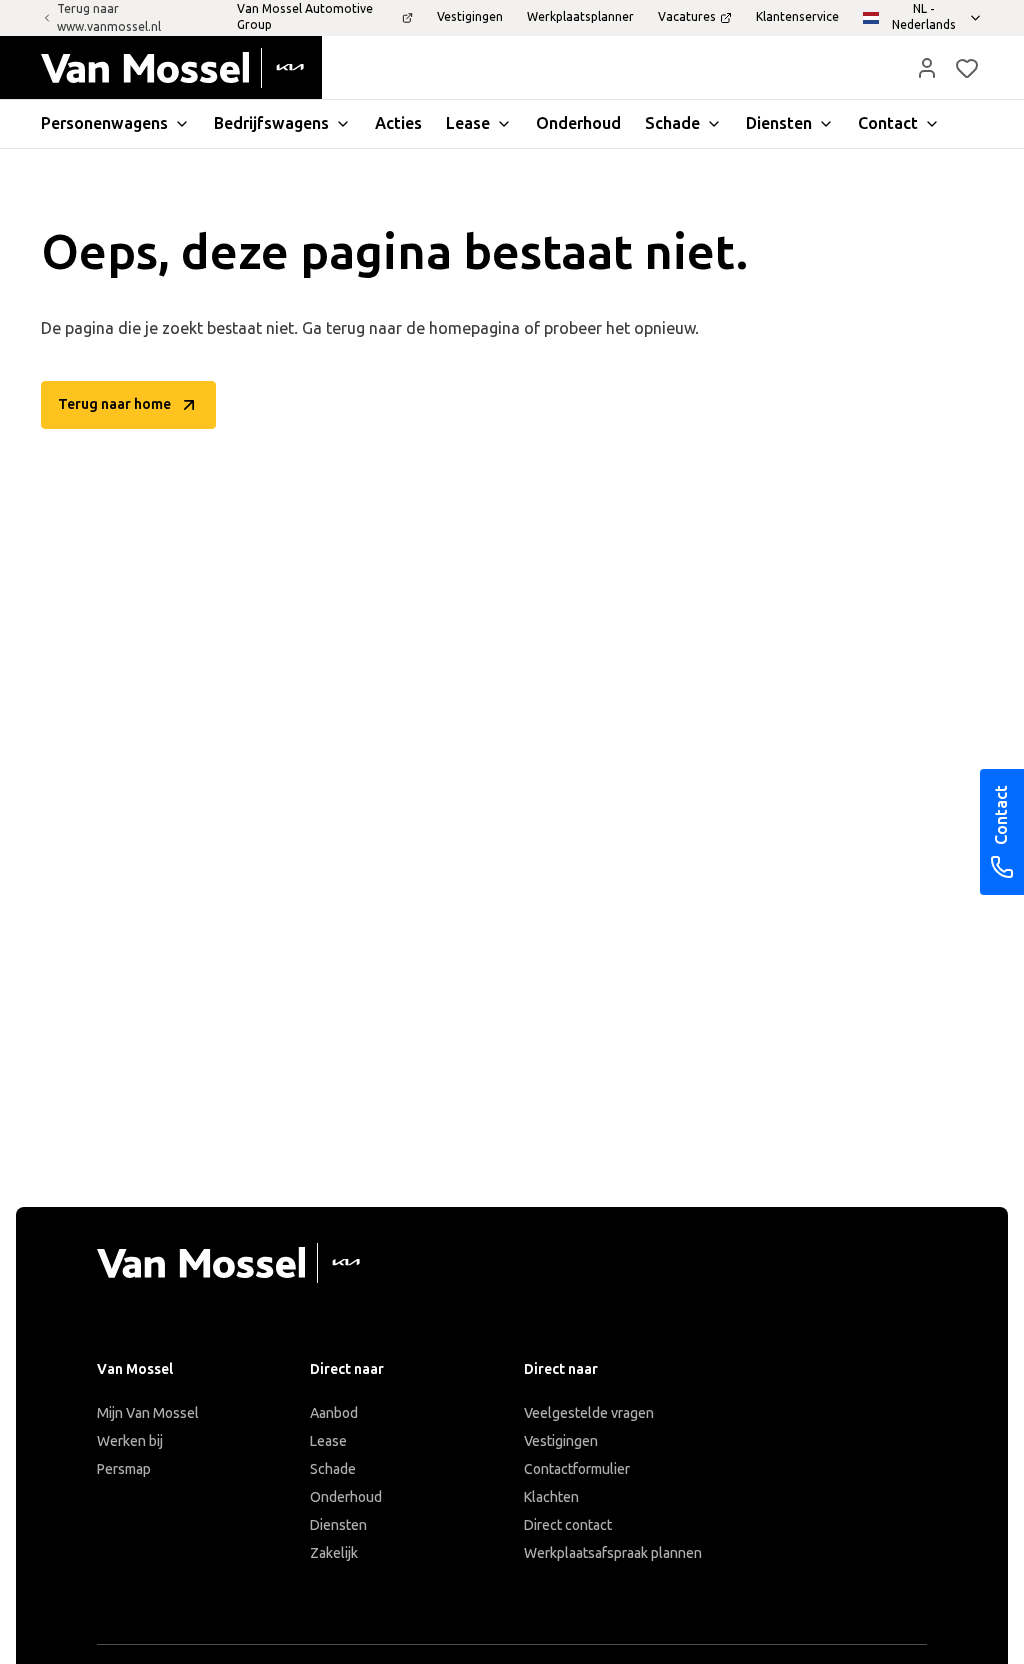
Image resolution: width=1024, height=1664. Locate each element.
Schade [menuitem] (672, 123)
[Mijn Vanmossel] (927, 68)
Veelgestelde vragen (589, 1413)
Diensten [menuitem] (779, 123)
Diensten (338, 1525)
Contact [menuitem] (888, 123)
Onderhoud (346, 1497)
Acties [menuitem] (398, 123)
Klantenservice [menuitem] (797, 17)
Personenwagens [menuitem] (104, 123)
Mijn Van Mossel (148, 1413)
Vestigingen (561, 1441)
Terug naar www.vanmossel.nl (109, 18)
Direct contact (568, 1525)
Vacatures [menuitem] (687, 17)
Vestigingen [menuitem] (470, 17)
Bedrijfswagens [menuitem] (271, 123)
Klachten (551, 1497)
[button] (927, 68)
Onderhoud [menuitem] (578, 123)
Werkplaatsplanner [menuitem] (580, 17)
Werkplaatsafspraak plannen (613, 1553)
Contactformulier (577, 1469)
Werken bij (130, 1441)
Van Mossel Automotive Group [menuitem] (305, 17)
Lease (328, 1441)
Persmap (124, 1469)
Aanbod (334, 1413)
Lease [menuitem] (468, 123)
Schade (333, 1469)
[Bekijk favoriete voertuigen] (967, 68)
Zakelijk (334, 1553)
